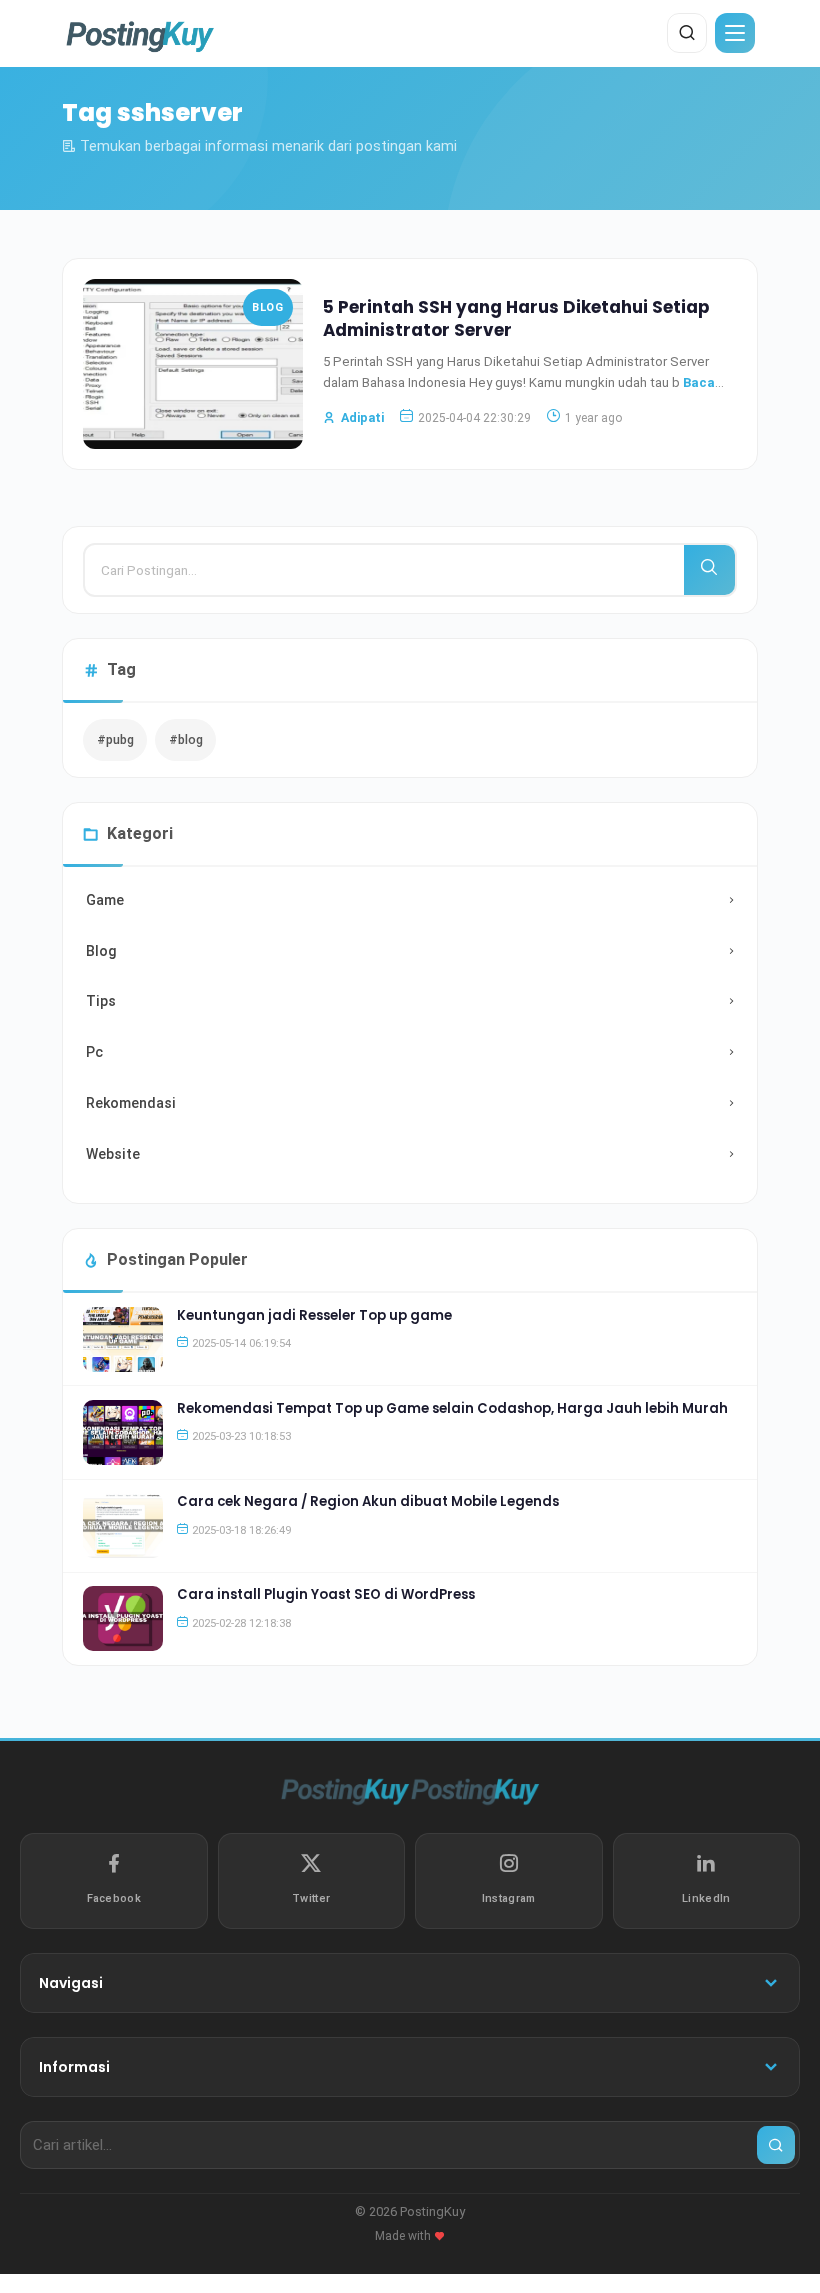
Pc (94, 1052)
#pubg (115, 739)
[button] (735, 33)
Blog (267, 307)
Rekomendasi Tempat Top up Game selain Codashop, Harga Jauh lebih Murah (452, 1408)
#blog (186, 739)
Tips (101, 1001)
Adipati (362, 417)
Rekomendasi (131, 1103)
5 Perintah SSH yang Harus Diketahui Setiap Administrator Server (516, 319)
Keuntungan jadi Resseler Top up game (314, 1315)
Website (113, 1154)
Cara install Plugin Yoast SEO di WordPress (326, 1594)
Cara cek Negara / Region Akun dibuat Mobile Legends (368, 1501)
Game (105, 900)
